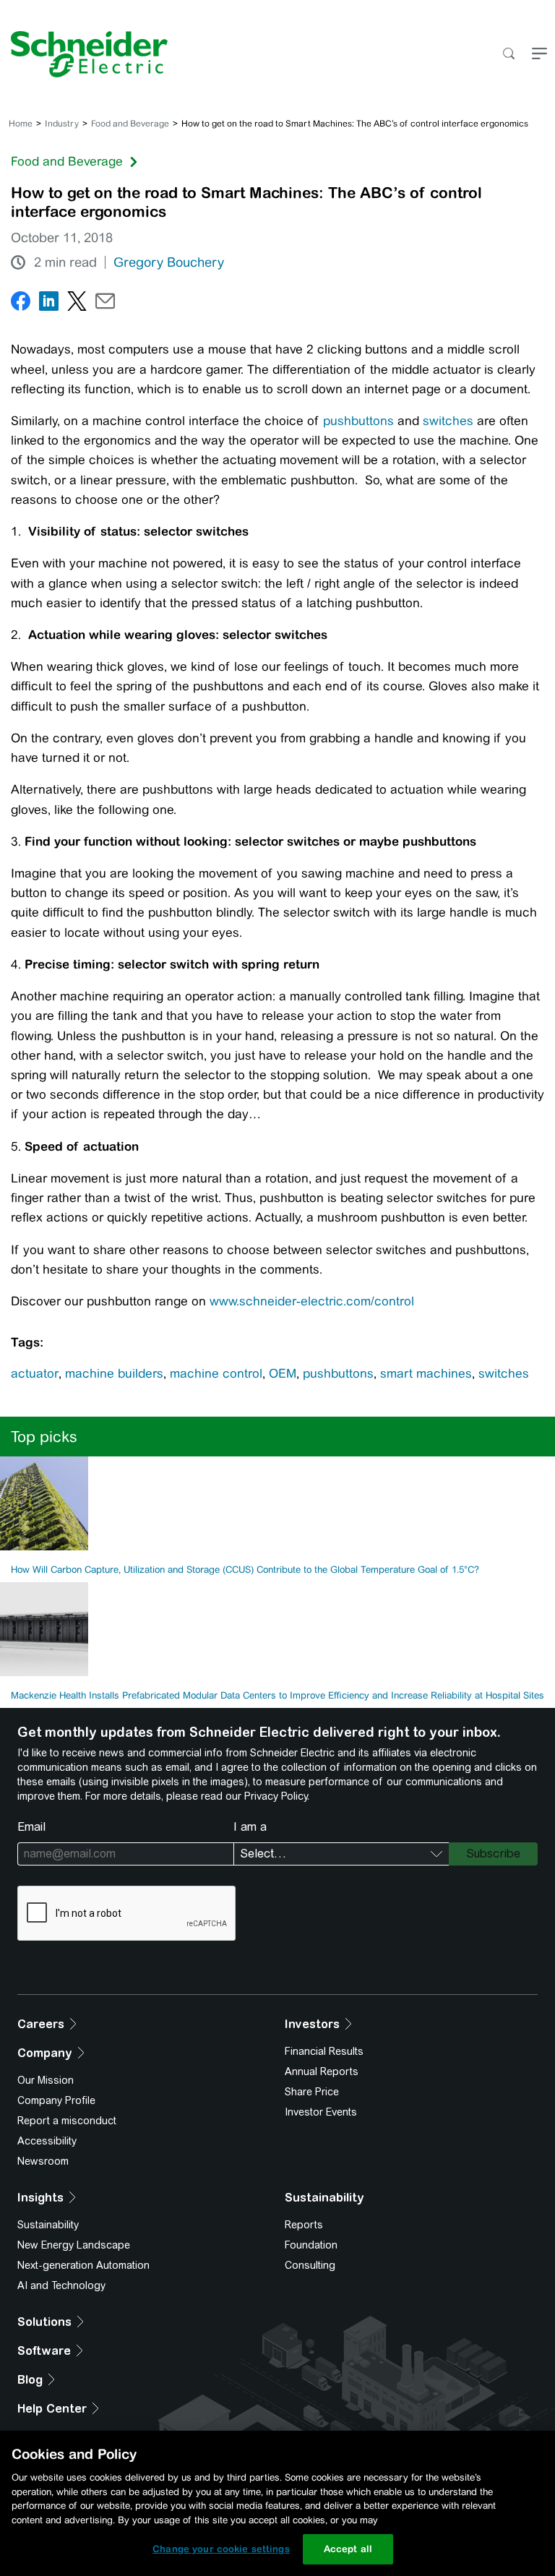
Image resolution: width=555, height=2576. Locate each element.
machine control (216, 1373)
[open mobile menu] (539, 55)
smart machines (426, 1373)
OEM (283, 1373)
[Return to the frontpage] (84, 54)
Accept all (348, 2549)
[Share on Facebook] (21, 304)
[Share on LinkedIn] (49, 304)
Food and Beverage (130, 124)
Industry (62, 124)
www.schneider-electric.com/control (312, 1301)
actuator (35, 1373)
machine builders (114, 1373)
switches (448, 421)
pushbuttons (358, 421)
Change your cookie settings (221, 2549)
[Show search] (508, 55)
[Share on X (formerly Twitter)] (77, 304)
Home (21, 124)
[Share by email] (105, 304)
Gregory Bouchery (169, 262)
